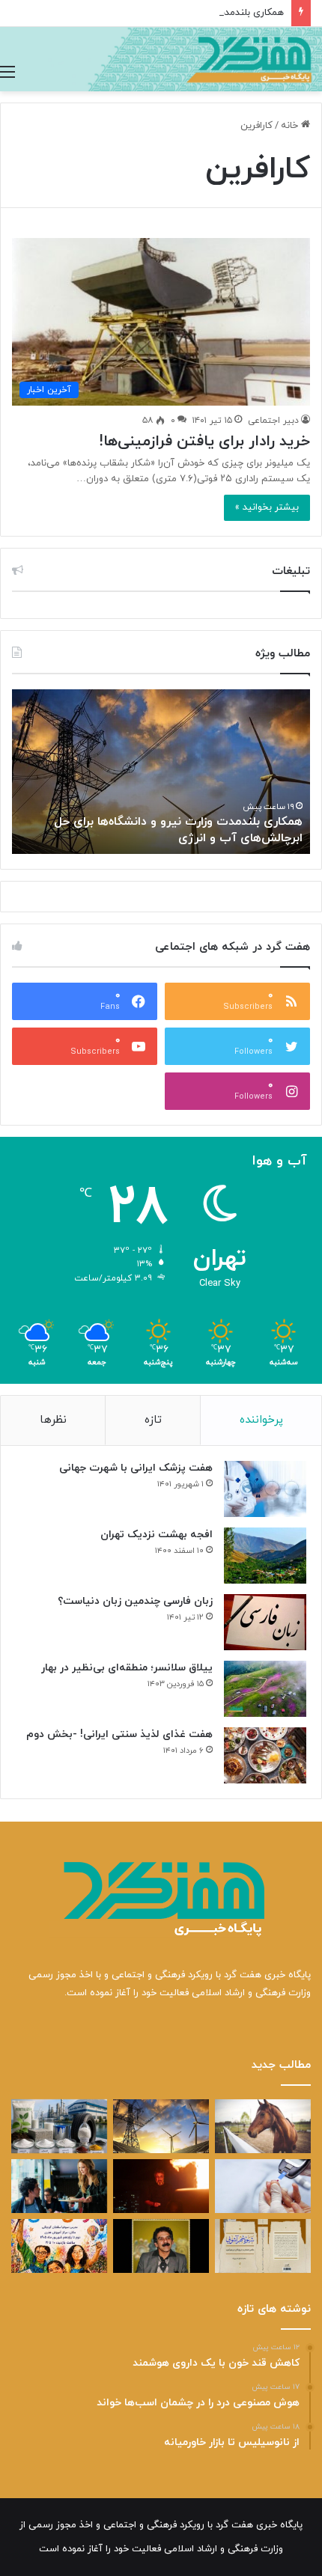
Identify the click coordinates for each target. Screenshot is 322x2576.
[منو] (7, 73)
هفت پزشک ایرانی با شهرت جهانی (136, 1468)
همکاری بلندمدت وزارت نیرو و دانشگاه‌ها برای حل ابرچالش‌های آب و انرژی (178, 830)
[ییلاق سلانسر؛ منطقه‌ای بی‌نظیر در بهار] (265, 1689)
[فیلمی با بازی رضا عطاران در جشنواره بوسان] (161, 2186)
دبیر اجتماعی (273, 421)
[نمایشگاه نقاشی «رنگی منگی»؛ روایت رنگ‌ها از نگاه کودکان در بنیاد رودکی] (59, 2246)
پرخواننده (261, 1420)
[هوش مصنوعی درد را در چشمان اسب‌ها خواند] (263, 2126)
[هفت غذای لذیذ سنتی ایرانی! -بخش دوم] (265, 1755)
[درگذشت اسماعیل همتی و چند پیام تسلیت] (161, 2246)
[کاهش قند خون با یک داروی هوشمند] (263, 2186)
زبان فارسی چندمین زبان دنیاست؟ (135, 1601)
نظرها (53, 1420)
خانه (291, 126)
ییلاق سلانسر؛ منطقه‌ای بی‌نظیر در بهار (127, 1668)
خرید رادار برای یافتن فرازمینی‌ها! (204, 442)
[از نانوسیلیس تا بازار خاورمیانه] (59, 2126)
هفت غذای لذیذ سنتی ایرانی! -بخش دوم (119, 1734)
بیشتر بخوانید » (267, 507)
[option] (161, 772)
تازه (153, 1420)
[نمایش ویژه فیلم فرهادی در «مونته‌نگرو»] (59, 2186)
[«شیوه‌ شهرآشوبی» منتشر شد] (263, 2246)
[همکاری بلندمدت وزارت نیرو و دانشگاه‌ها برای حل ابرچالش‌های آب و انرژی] (161, 2126)
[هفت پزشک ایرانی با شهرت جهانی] (265, 1489)
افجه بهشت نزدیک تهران (157, 1535)
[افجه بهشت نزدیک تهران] (265, 1556)
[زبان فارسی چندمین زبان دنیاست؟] (265, 1622)
